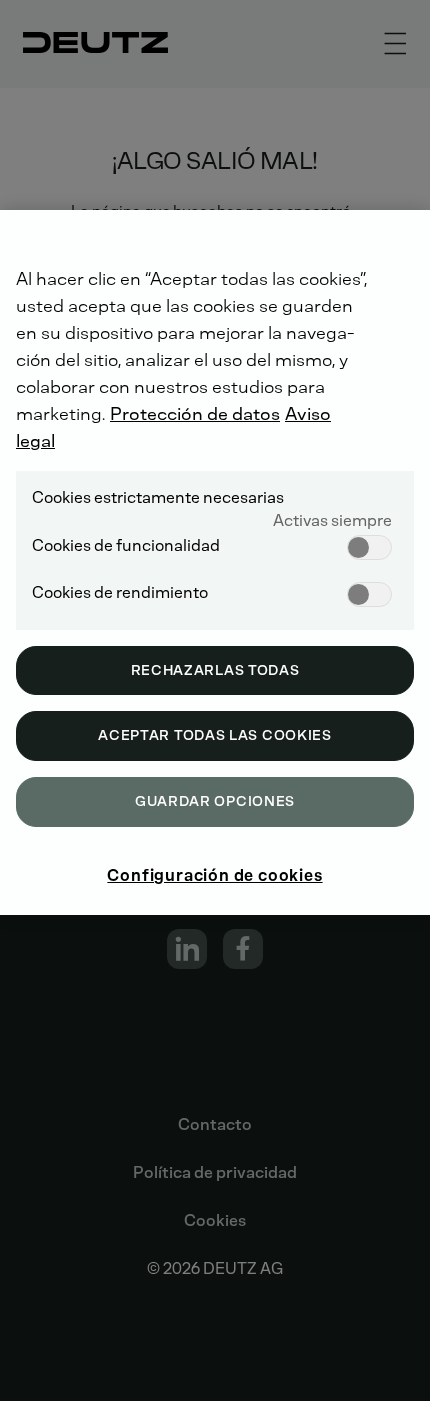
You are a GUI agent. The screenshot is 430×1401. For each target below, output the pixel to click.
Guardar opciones (215, 801)
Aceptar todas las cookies (215, 735)
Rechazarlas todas (215, 670)
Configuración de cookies (214, 875)
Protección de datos (195, 414)
